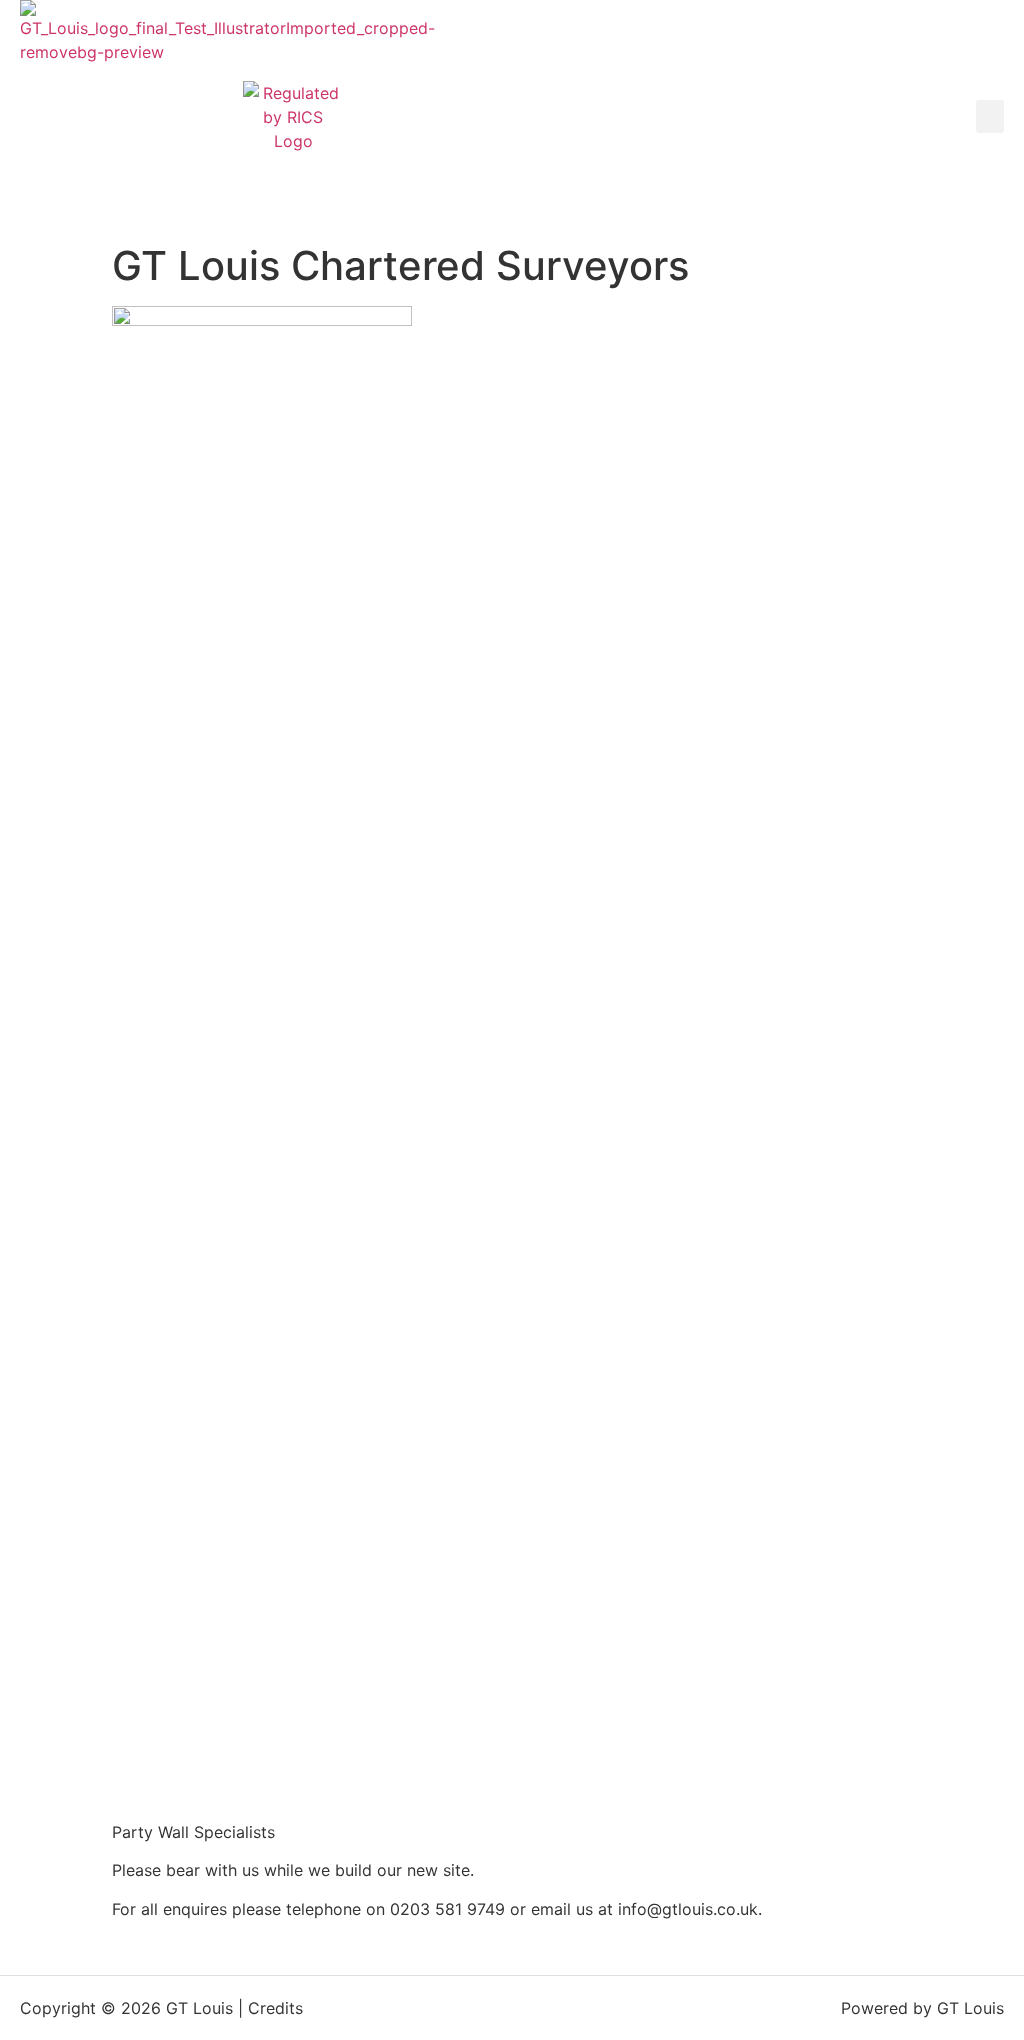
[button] (990, 116)
